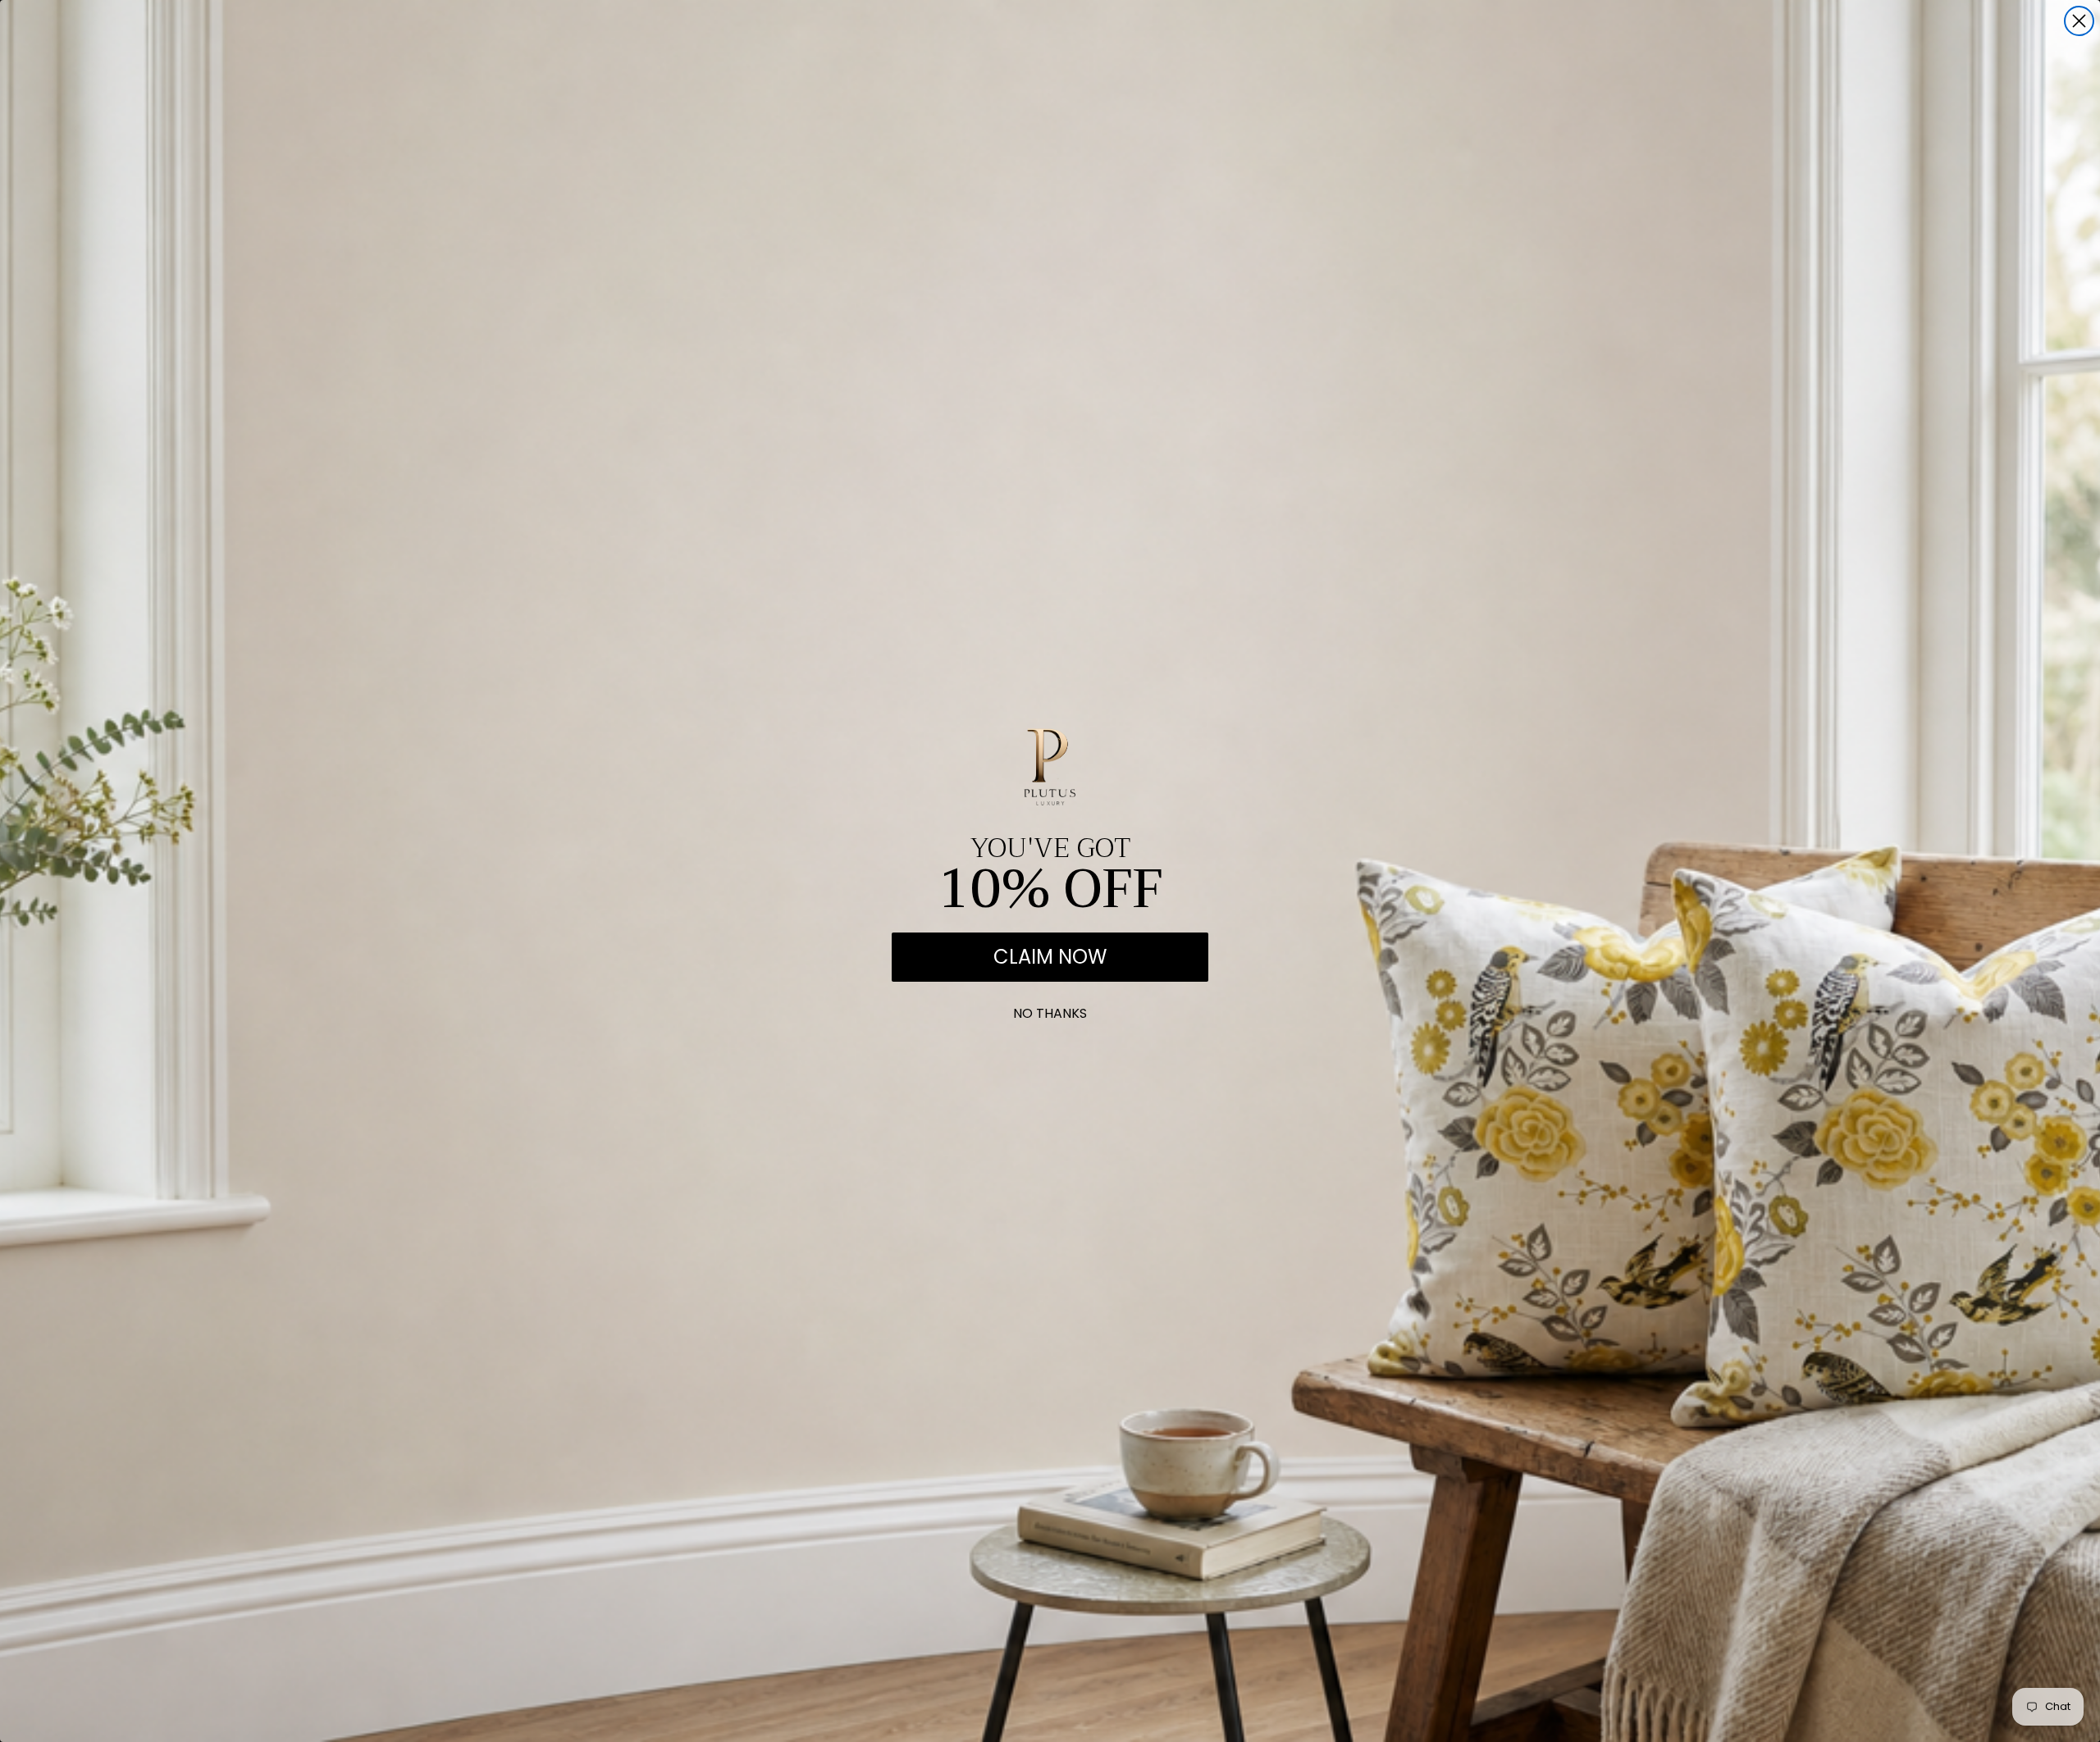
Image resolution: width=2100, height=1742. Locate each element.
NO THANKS (1050, 1010)
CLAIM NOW (1050, 957)
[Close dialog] (2079, 21)
